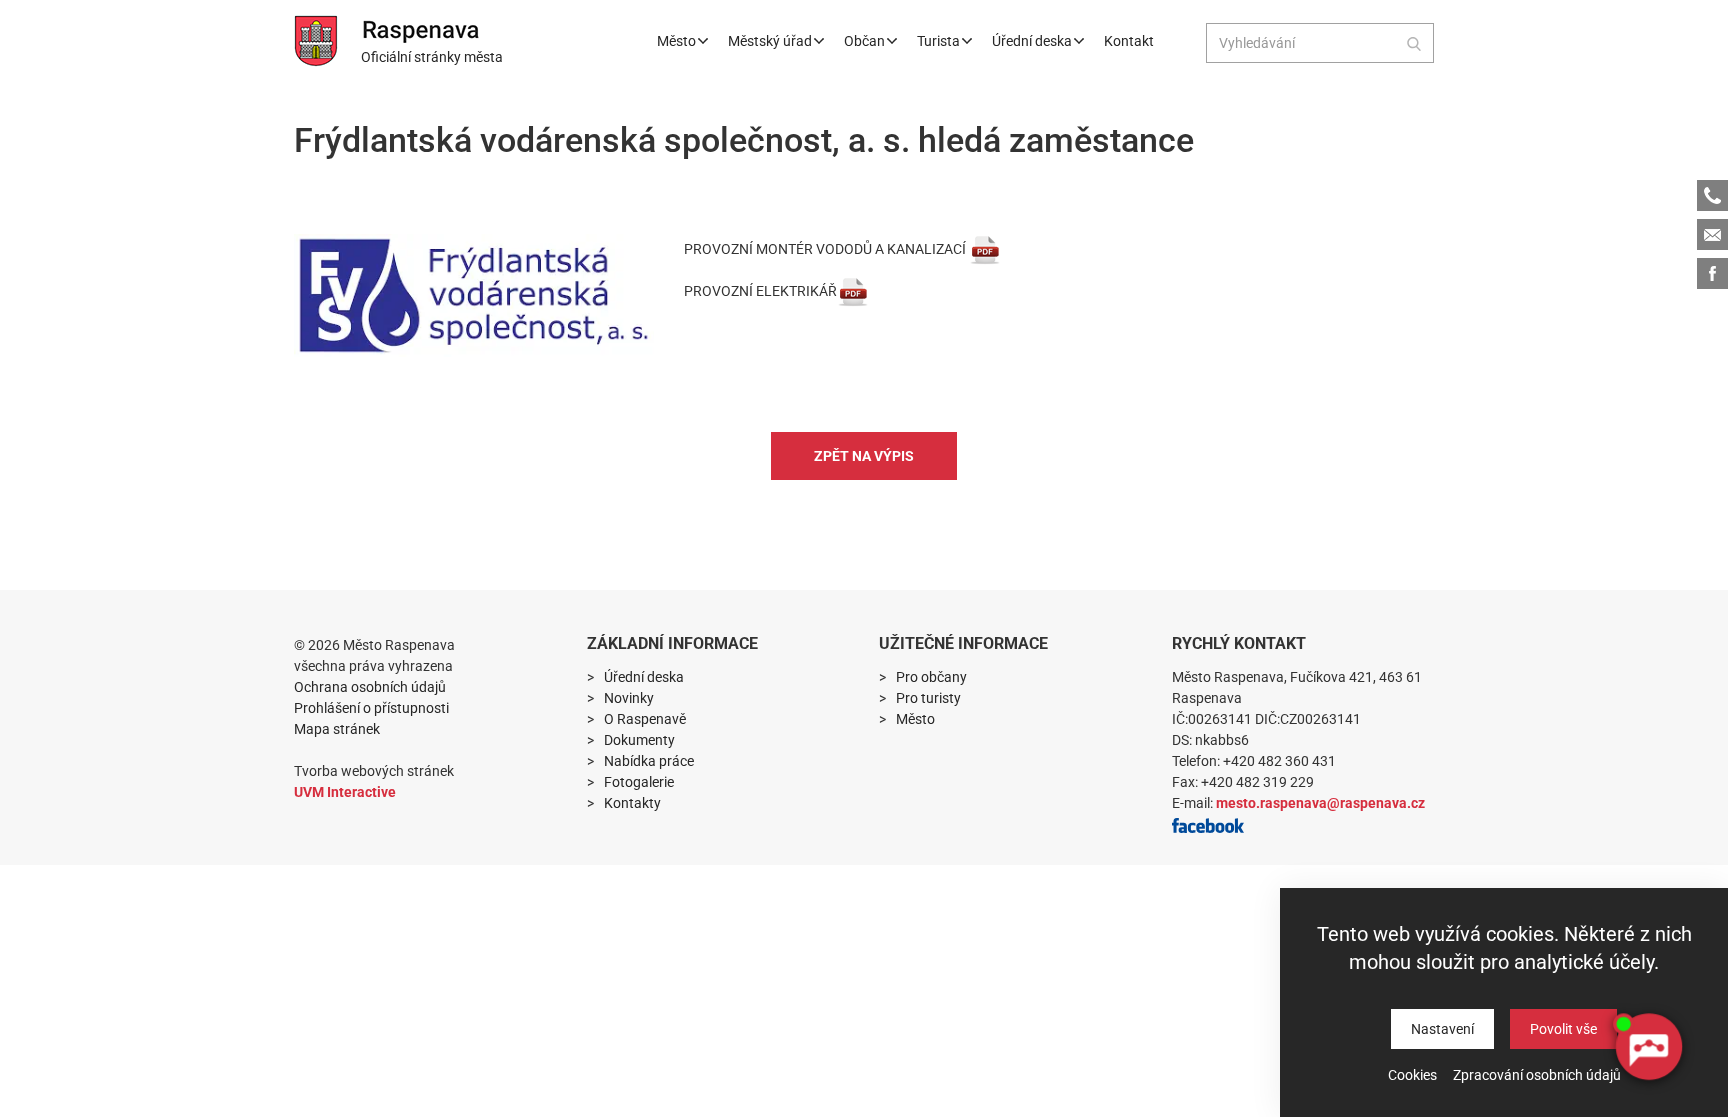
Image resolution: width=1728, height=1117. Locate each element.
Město (676, 41)
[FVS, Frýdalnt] (474, 295)
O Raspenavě (645, 719)
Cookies (1412, 1075)
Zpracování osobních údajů (1537, 1075)
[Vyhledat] (1414, 43)
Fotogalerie (639, 782)
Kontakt (1129, 41)
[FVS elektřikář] (853, 291)
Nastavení (1442, 1029)
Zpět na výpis (864, 456)
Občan (864, 41)
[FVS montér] (985, 249)
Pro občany (931, 677)
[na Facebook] (1208, 824)
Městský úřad (770, 41)
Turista (938, 41)
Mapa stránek (337, 729)
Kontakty (632, 803)
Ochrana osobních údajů (370, 687)
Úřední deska (1032, 41)
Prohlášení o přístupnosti (371, 708)
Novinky (629, 698)
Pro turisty (928, 698)
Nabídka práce (649, 761)
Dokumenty (639, 740)
